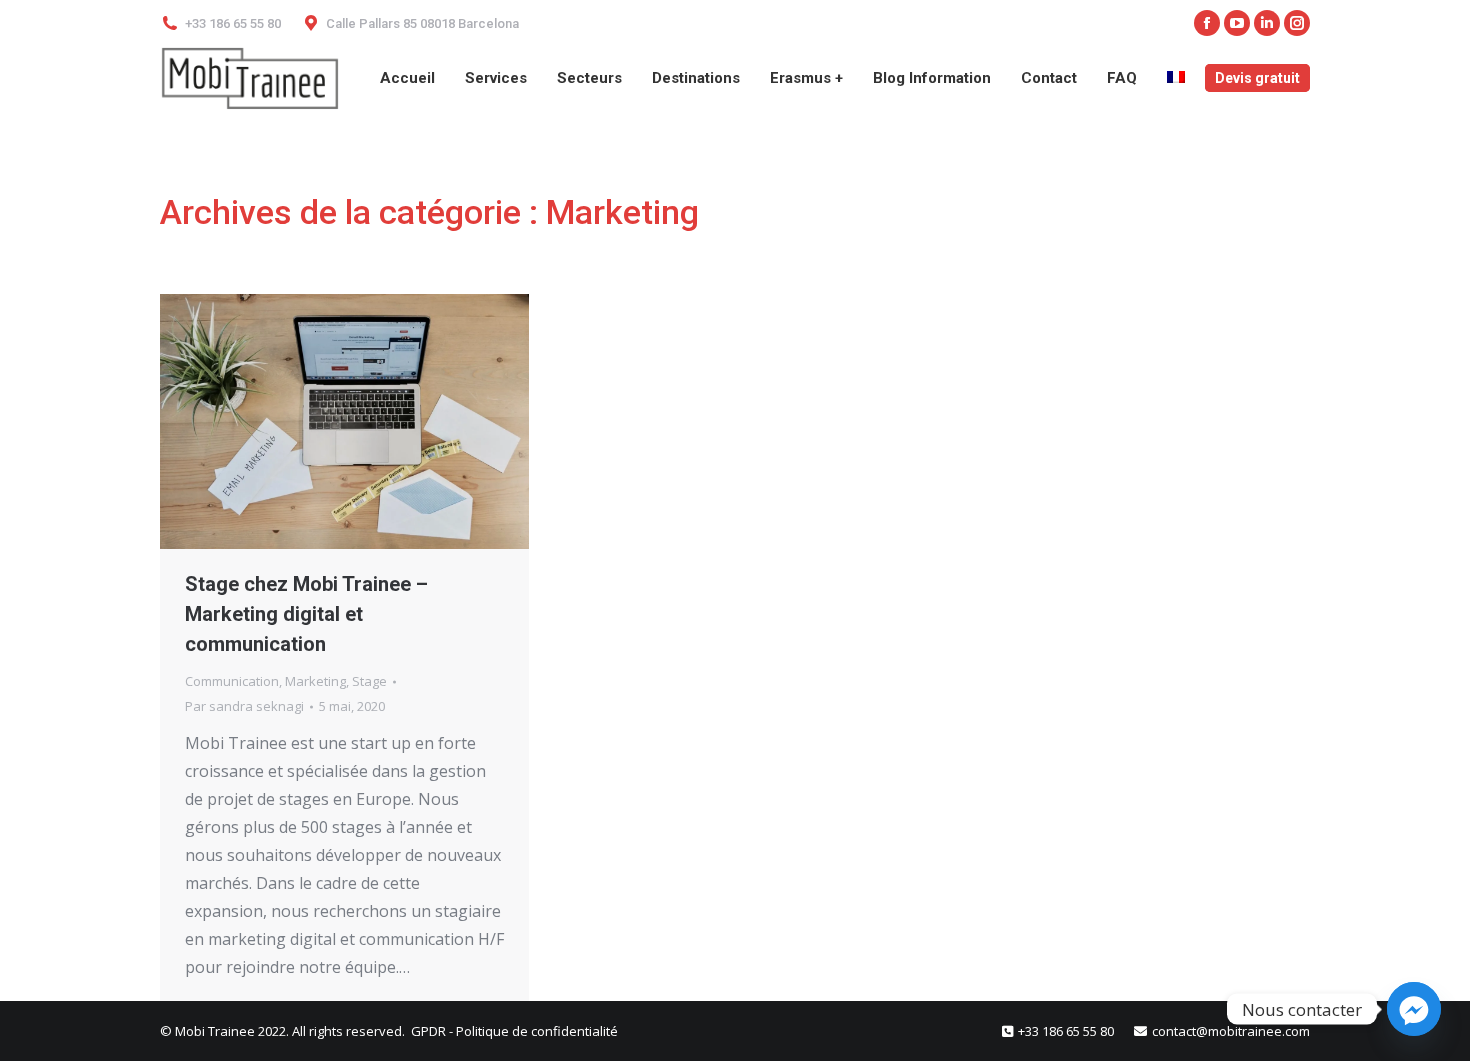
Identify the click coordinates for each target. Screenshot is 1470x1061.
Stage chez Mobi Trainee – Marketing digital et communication (306, 614)
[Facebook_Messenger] (1414, 1009)
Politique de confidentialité (537, 1031)
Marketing (315, 681)
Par (244, 706)
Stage (369, 681)
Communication (232, 681)
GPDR (430, 1031)
